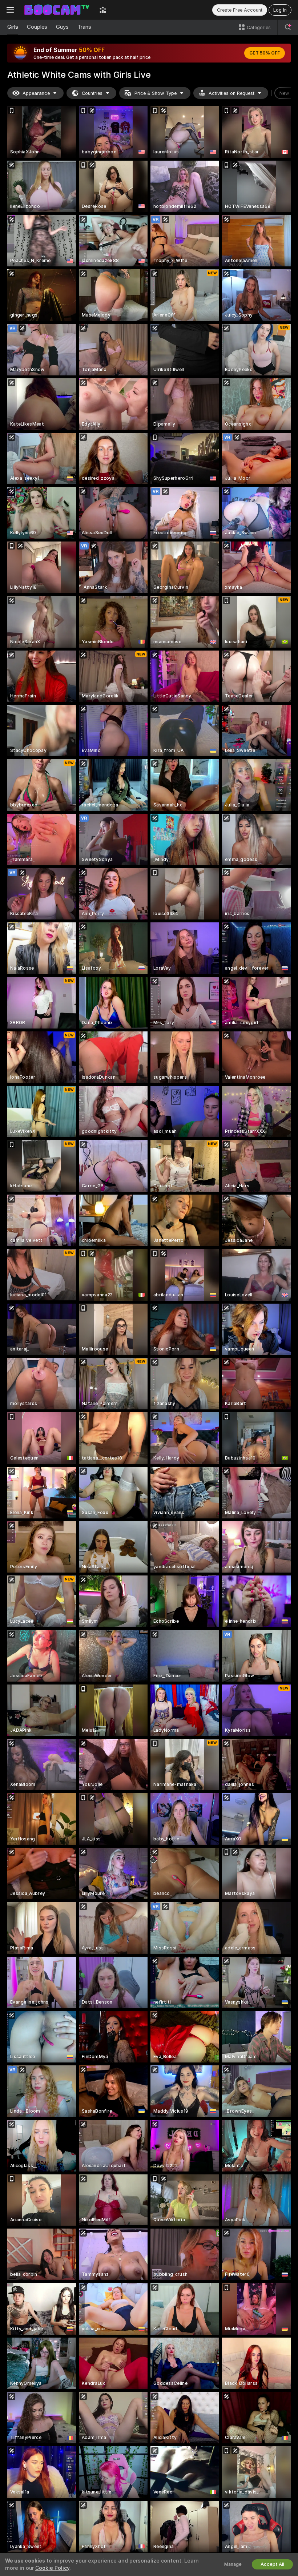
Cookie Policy (52, 2568)
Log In (280, 10)
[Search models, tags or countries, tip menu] (288, 27)
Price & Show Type (156, 93)
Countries (92, 93)
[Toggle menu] (10, 10)
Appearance (36, 93)
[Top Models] (103, 10)
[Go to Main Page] (57, 10)
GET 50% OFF (265, 53)
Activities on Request (231, 93)
